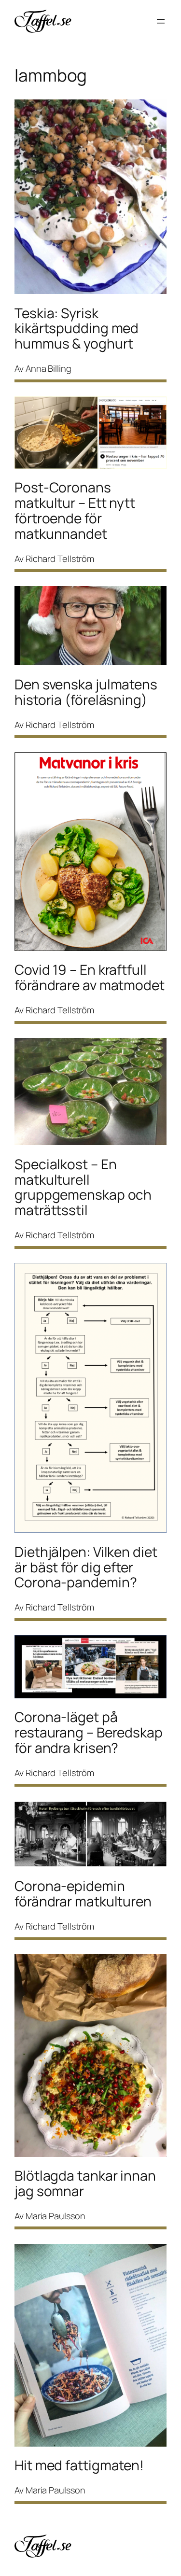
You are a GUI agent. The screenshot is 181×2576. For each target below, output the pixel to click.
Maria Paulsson (56, 2216)
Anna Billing (49, 368)
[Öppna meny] (161, 21)
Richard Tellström (60, 559)
